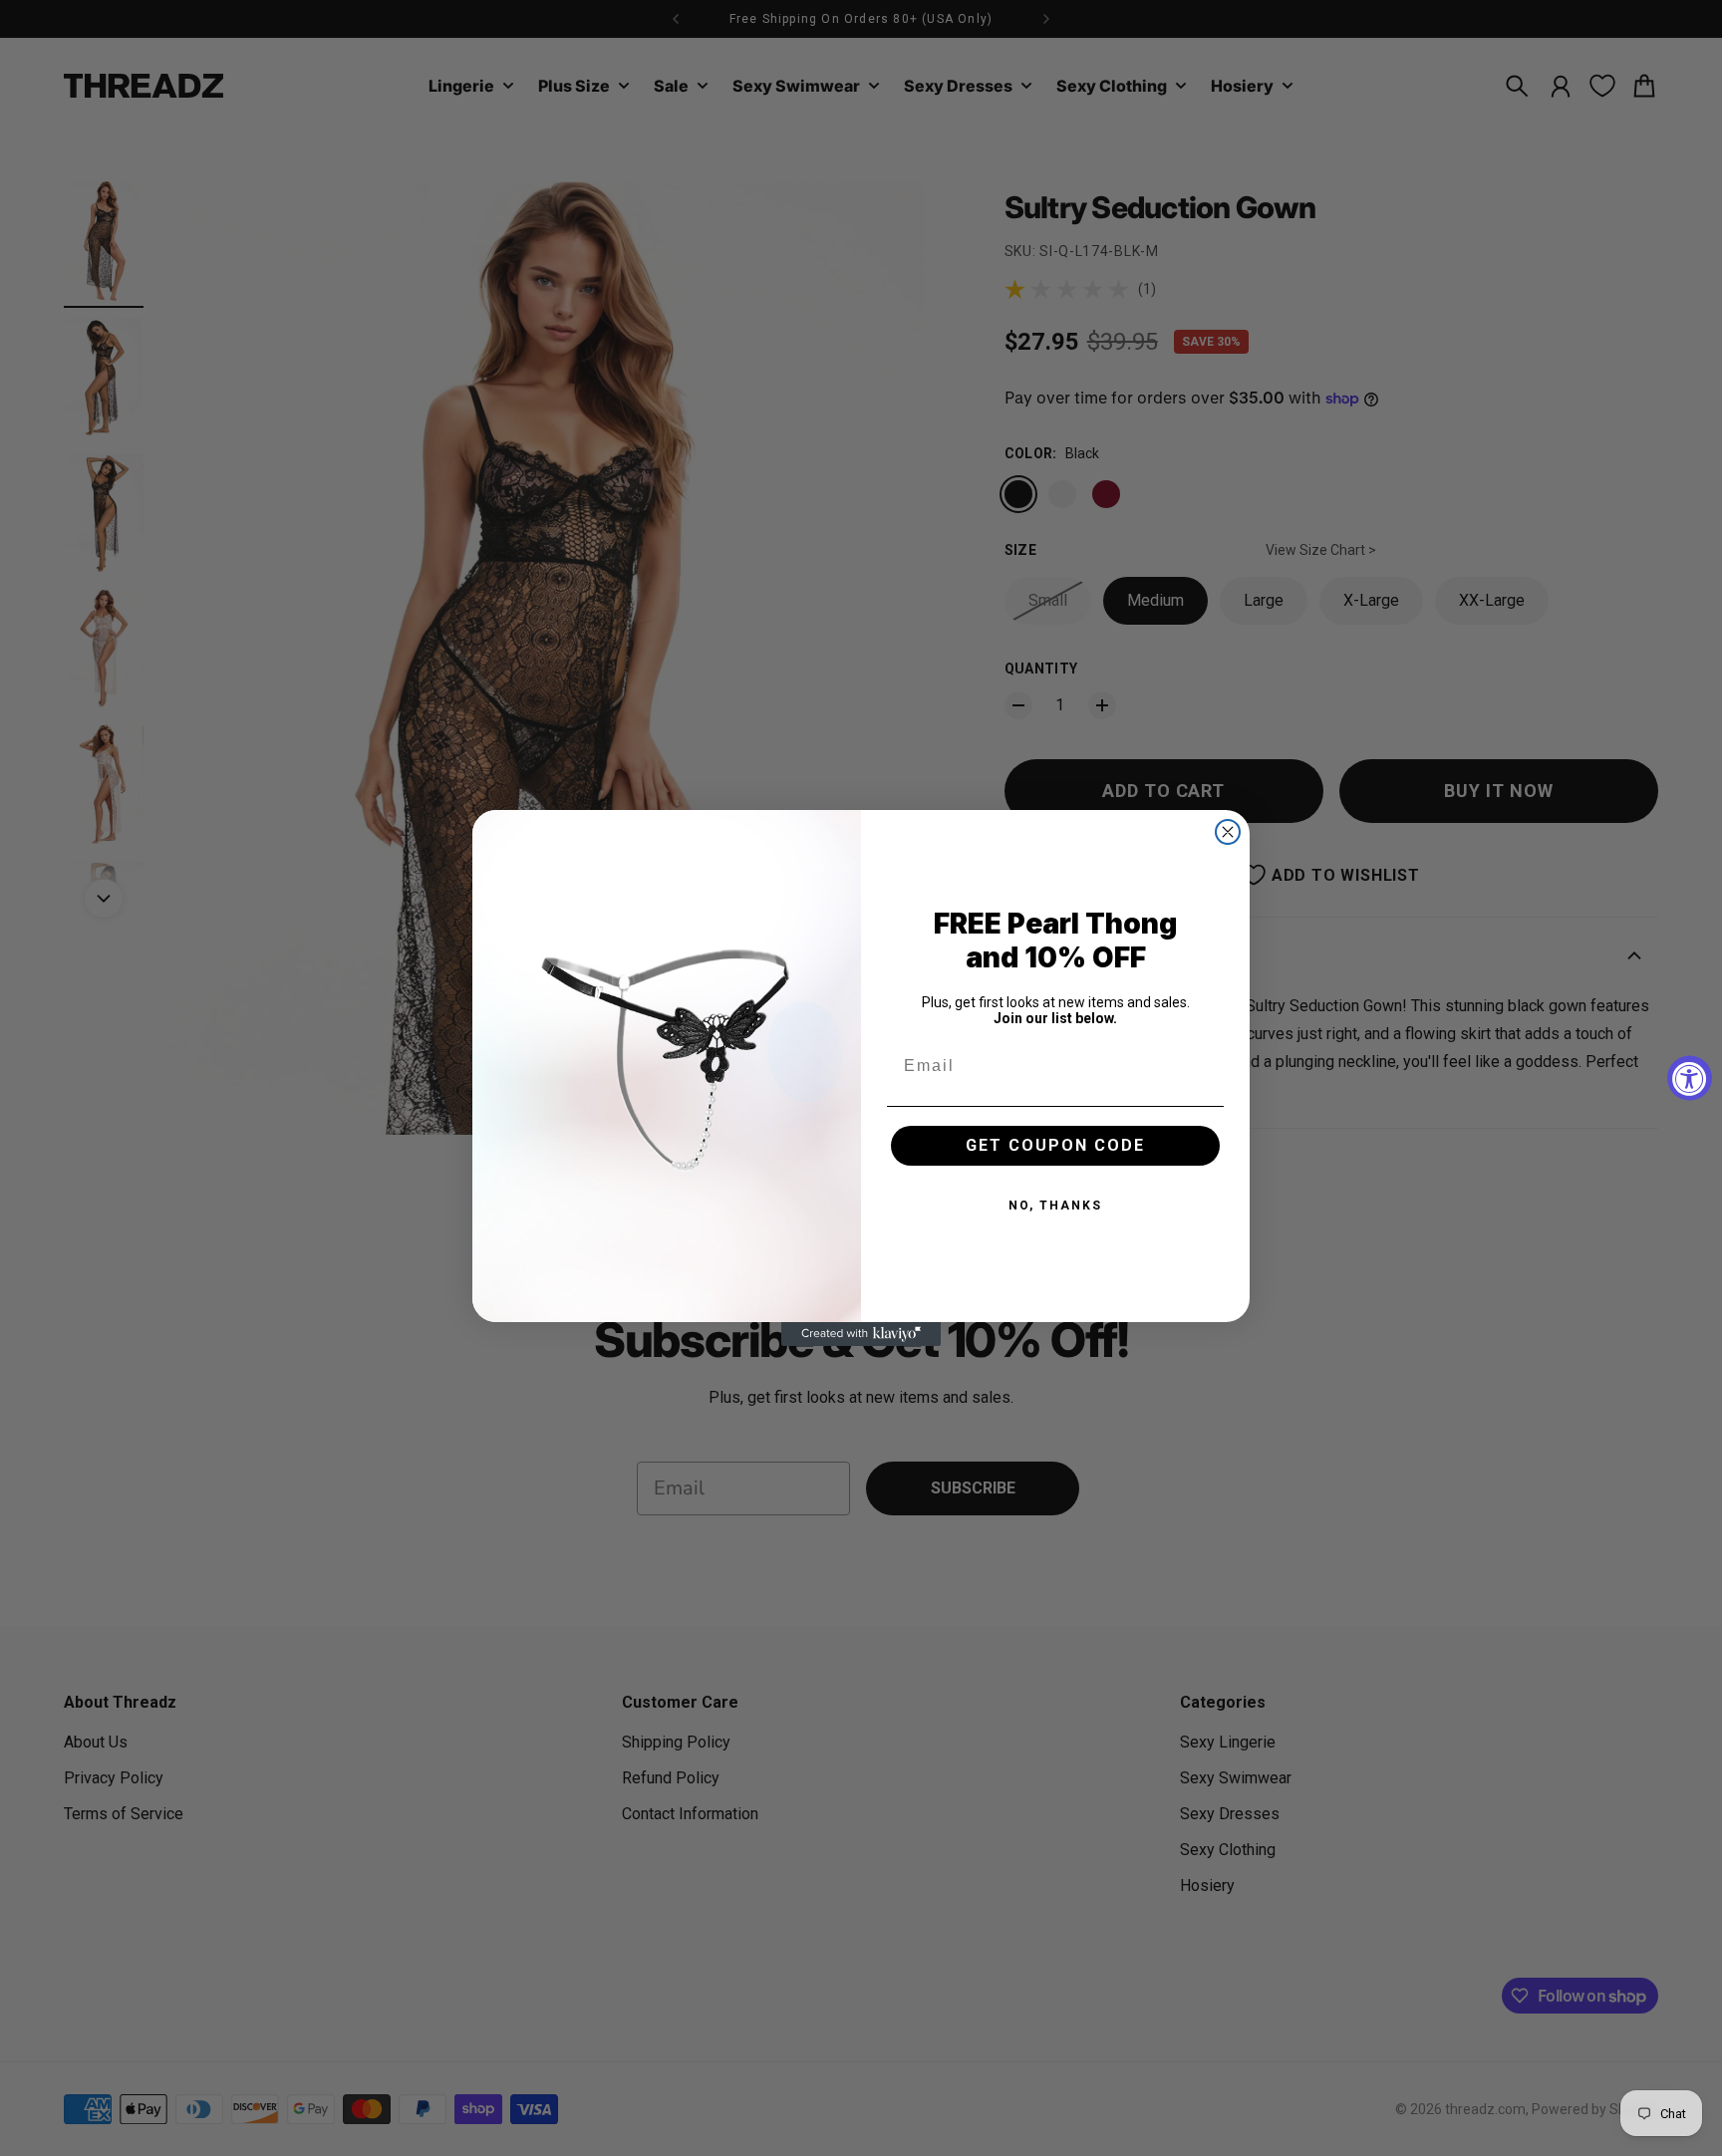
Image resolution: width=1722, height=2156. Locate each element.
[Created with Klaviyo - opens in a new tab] (861, 1334)
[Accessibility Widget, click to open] (1690, 1078)
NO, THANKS (1055, 1206)
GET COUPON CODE (1055, 1145)
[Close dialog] (1228, 832)
